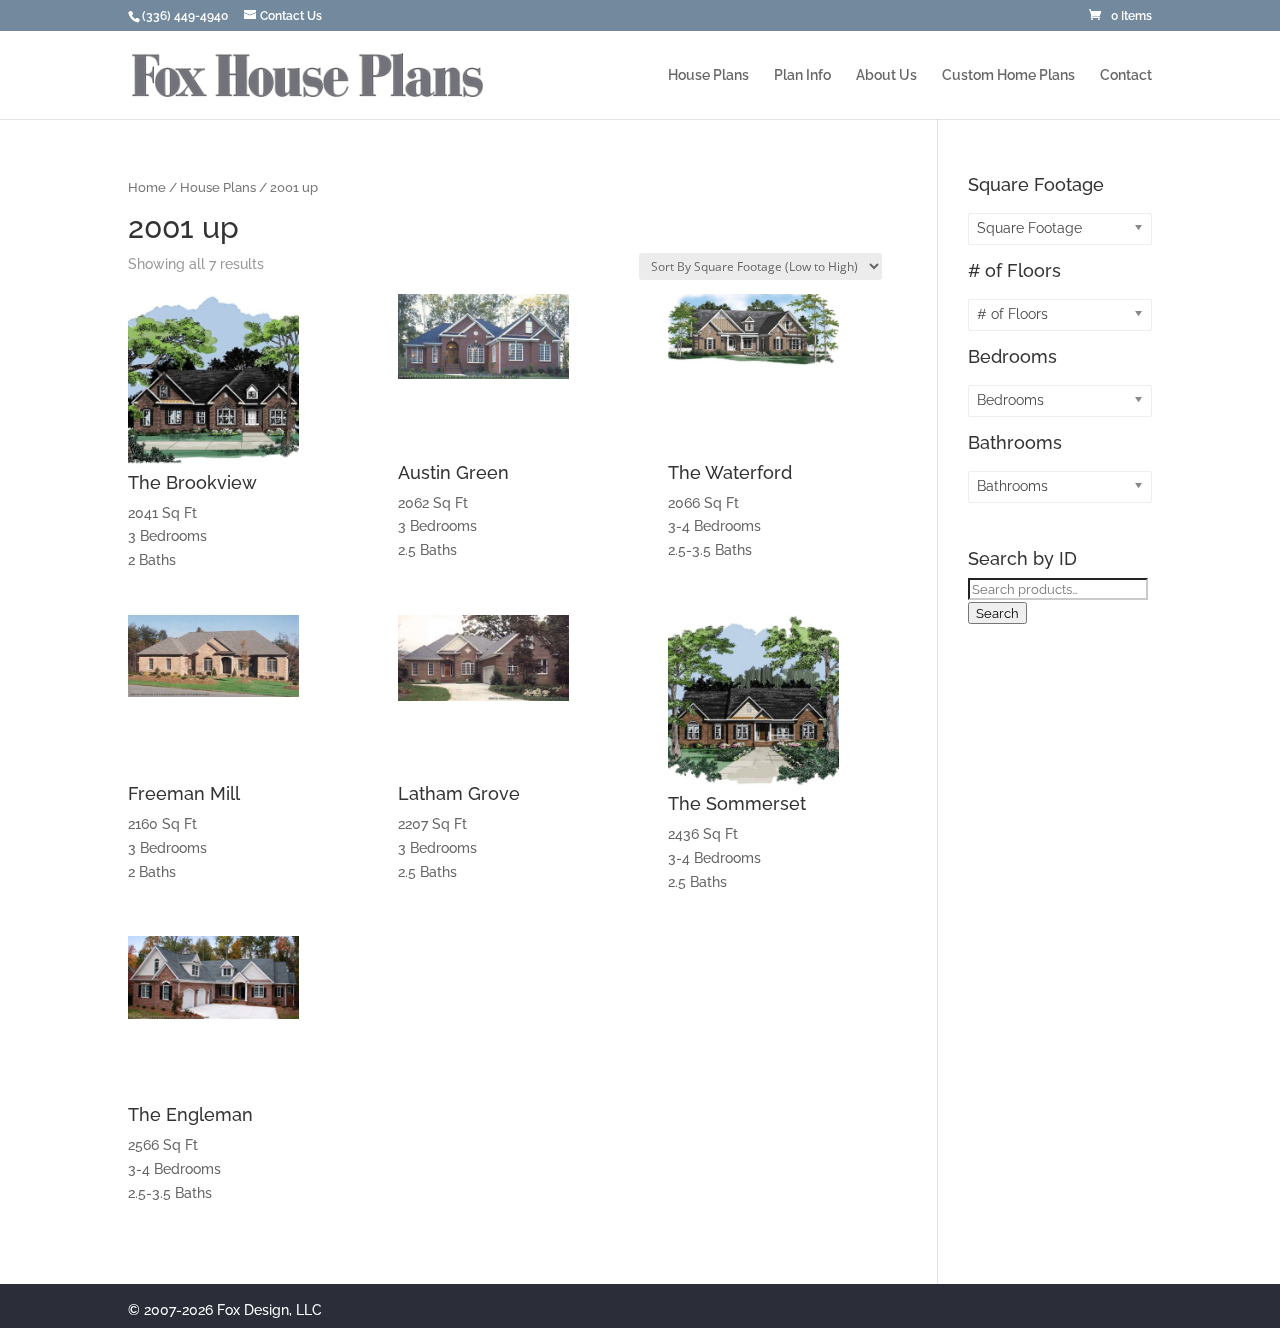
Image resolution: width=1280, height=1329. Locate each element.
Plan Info (802, 75)
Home (147, 187)
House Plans (708, 75)
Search (997, 613)
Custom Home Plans (1008, 75)
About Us (886, 75)
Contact (1126, 75)
